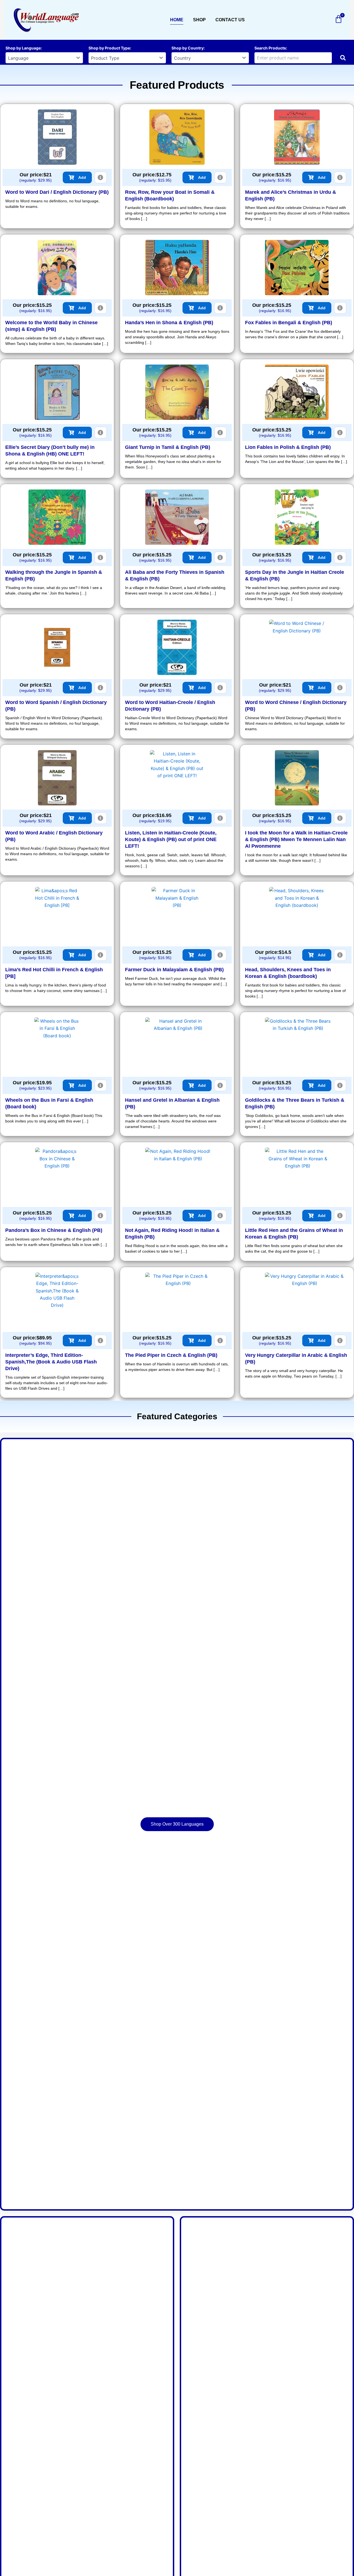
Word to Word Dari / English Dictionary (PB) (57, 192)
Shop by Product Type (109, 48)
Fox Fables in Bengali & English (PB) (289, 323)
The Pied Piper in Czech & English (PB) (171, 1355)
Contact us (230, 20)
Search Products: (271, 48)
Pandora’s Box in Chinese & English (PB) (54, 1230)
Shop (199, 20)
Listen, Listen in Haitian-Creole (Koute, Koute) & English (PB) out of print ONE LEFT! (171, 839)
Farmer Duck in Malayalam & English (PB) (174, 970)
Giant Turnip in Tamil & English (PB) (168, 447)
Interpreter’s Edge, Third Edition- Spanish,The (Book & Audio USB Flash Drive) (51, 1362)
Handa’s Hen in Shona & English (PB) (169, 323)
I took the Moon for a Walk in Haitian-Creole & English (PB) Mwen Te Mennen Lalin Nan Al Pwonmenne (296, 839)
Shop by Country (188, 48)
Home (177, 20)
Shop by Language (23, 48)
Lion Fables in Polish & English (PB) (288, 447)
